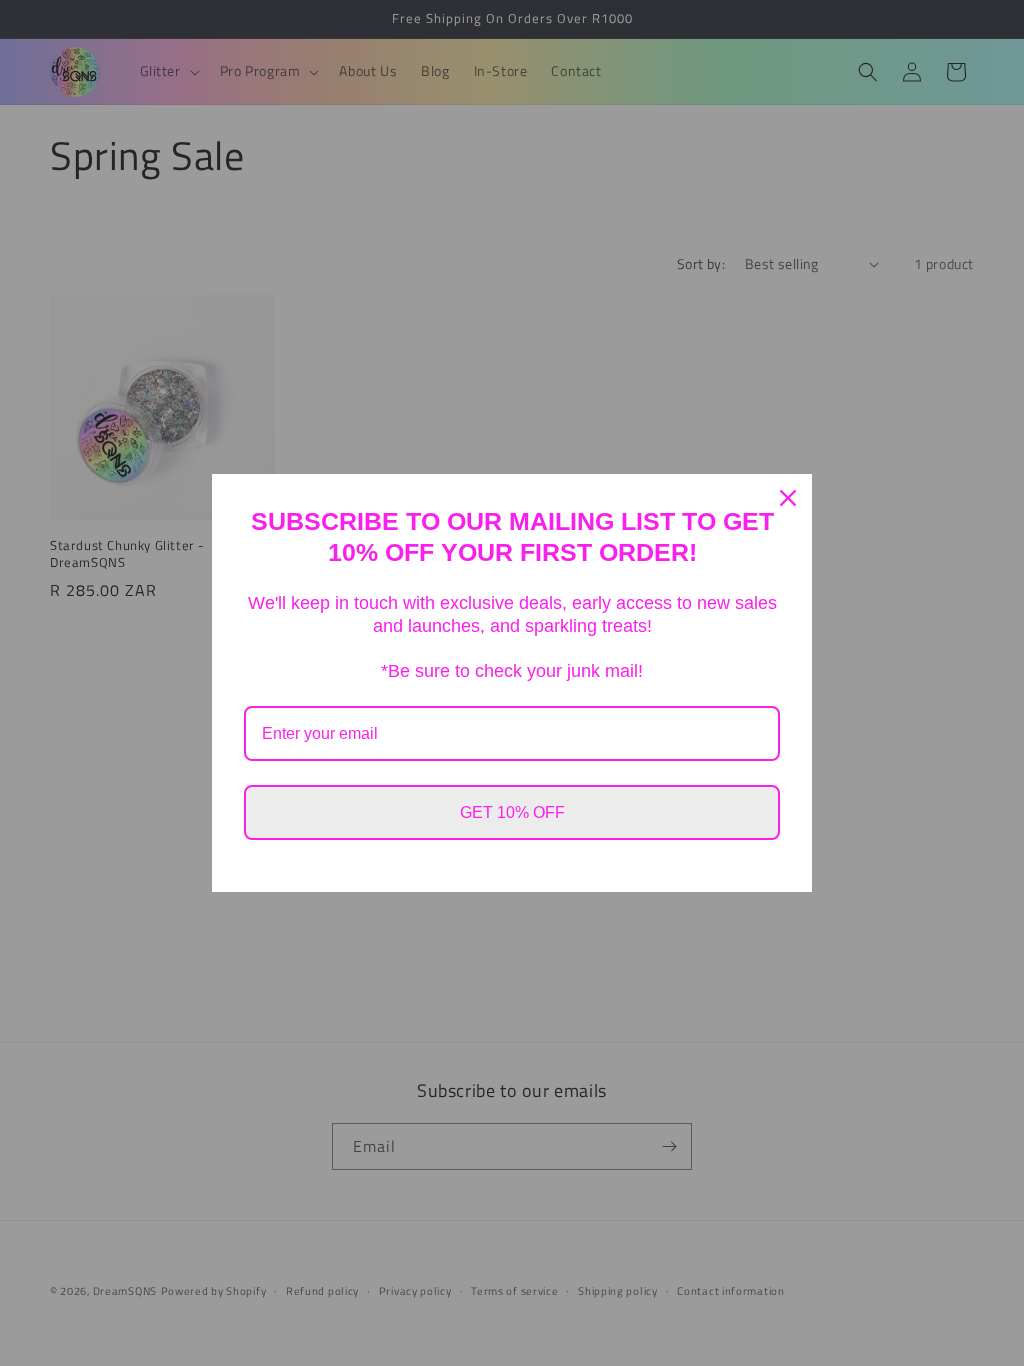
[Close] (788, 498)
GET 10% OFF (512, 812)
